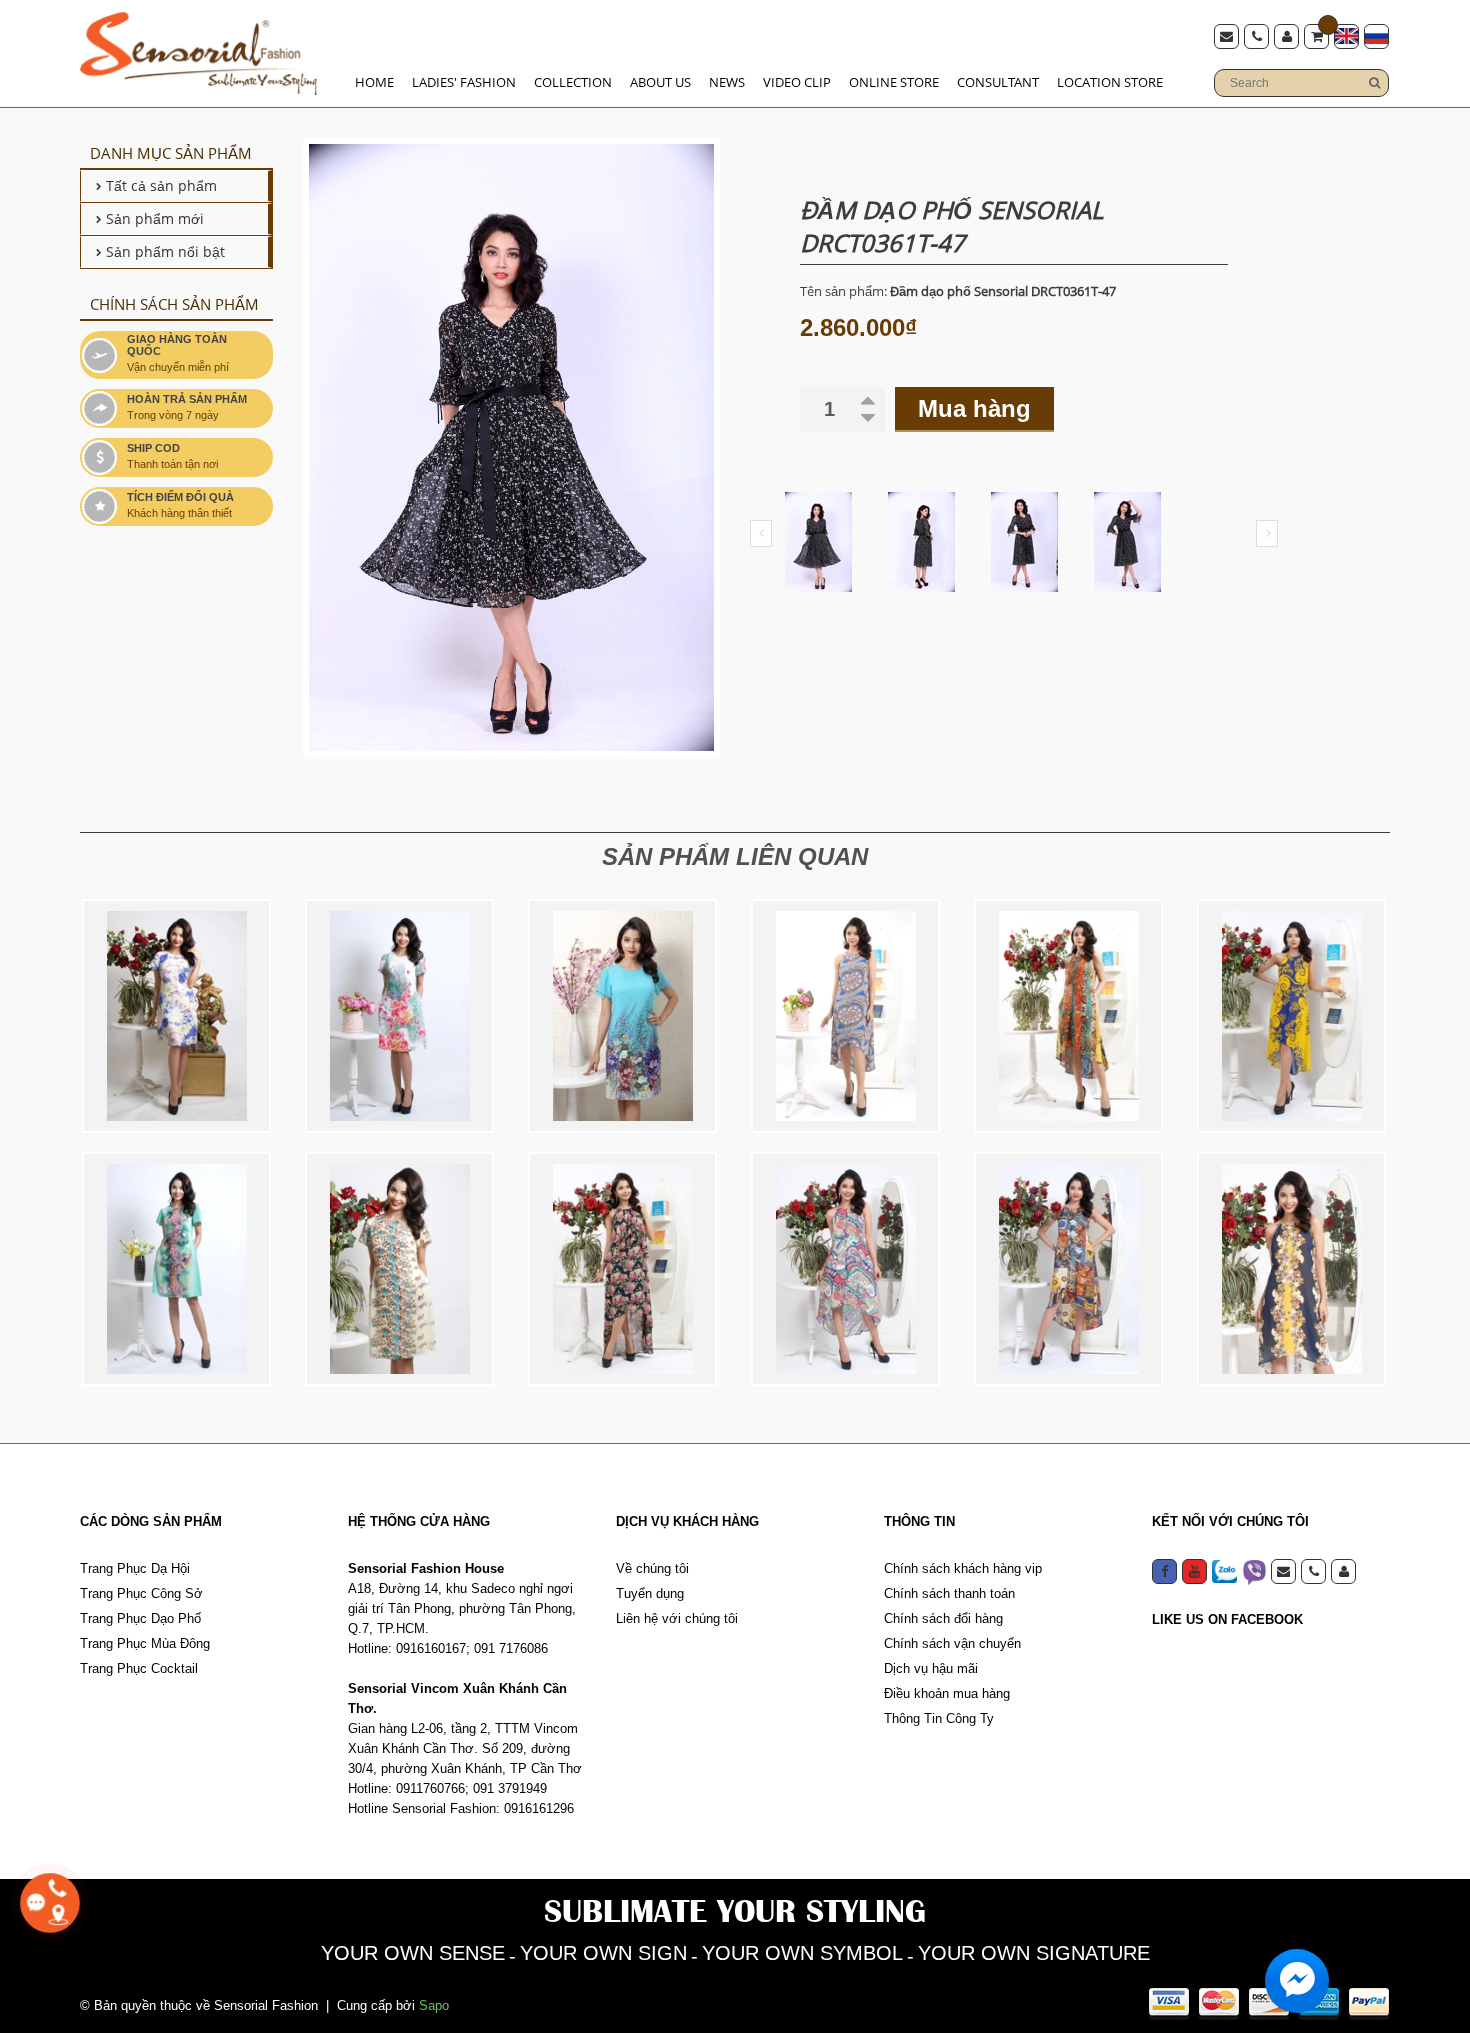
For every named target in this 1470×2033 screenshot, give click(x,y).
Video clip (797, 82)
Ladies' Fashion (464, 82)
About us (660, 82)
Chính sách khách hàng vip (963, 1568)
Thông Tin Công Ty (939, 1718)
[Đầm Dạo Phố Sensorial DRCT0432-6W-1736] (399, 1269)
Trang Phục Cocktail (139, 1668)
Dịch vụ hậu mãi (931, 1668)
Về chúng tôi (652, 1568)
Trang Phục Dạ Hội (135, 1568)
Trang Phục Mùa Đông (145, 1643)
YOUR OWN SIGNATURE (1034, 1953)
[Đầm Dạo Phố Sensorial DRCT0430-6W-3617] (845, 1016)
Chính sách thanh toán (949, 1593)
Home (374, 82)
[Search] (1374, 83)
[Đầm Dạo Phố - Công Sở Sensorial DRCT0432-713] (176, 1016)
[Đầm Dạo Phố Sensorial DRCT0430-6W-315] (1291, 1269)
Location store (1110, 82)
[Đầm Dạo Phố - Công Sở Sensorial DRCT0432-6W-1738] (399, 1016)
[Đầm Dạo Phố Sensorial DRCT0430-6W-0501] (1291, 1016)
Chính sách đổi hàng (943, 1618)
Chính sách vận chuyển (952, 1643)
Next (1267, 533)
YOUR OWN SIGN (603, 1953)
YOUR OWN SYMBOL (802, 1953)
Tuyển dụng (650, 1593)
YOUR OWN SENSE (413, 1953)
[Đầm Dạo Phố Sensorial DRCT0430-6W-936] (1068, 1016)
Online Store (894, 82)
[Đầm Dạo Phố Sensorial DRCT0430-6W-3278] (845, 1269)
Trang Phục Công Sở (141, 1593)
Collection (573, 82)
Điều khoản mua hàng (947, 1693)
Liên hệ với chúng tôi (677, 1618)
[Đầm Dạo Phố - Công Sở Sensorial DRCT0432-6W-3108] (176, 1269)
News (727, 82)
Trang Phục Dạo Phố (140, 1618)
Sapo (434, 2005)
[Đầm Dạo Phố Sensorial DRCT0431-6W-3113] (622, 1269)
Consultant (998, 82)
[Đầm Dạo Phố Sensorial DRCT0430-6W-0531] (1068, 1269)
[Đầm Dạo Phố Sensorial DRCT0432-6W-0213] (622, 1016)
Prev (761, 533)
